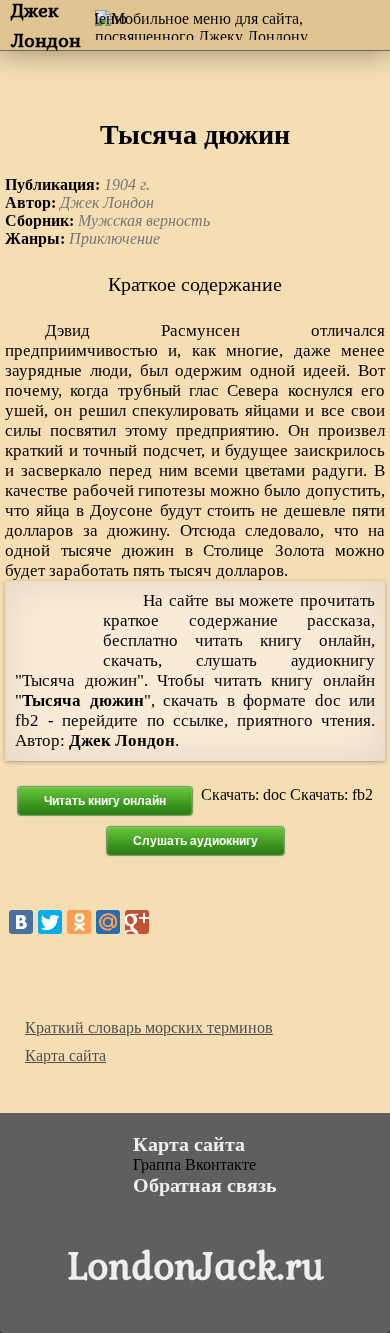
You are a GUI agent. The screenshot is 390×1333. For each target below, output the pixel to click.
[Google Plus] (137, 922)
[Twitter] (50, 922)
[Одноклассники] (79, 922)
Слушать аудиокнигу (195, 841)
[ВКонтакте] (21, 922)
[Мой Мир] (108, 922)
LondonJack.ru (195, 1264)
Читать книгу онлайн (105, 801)
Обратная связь (205, 1185)
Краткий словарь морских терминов (149, 1027)
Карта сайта (65, 1055)
